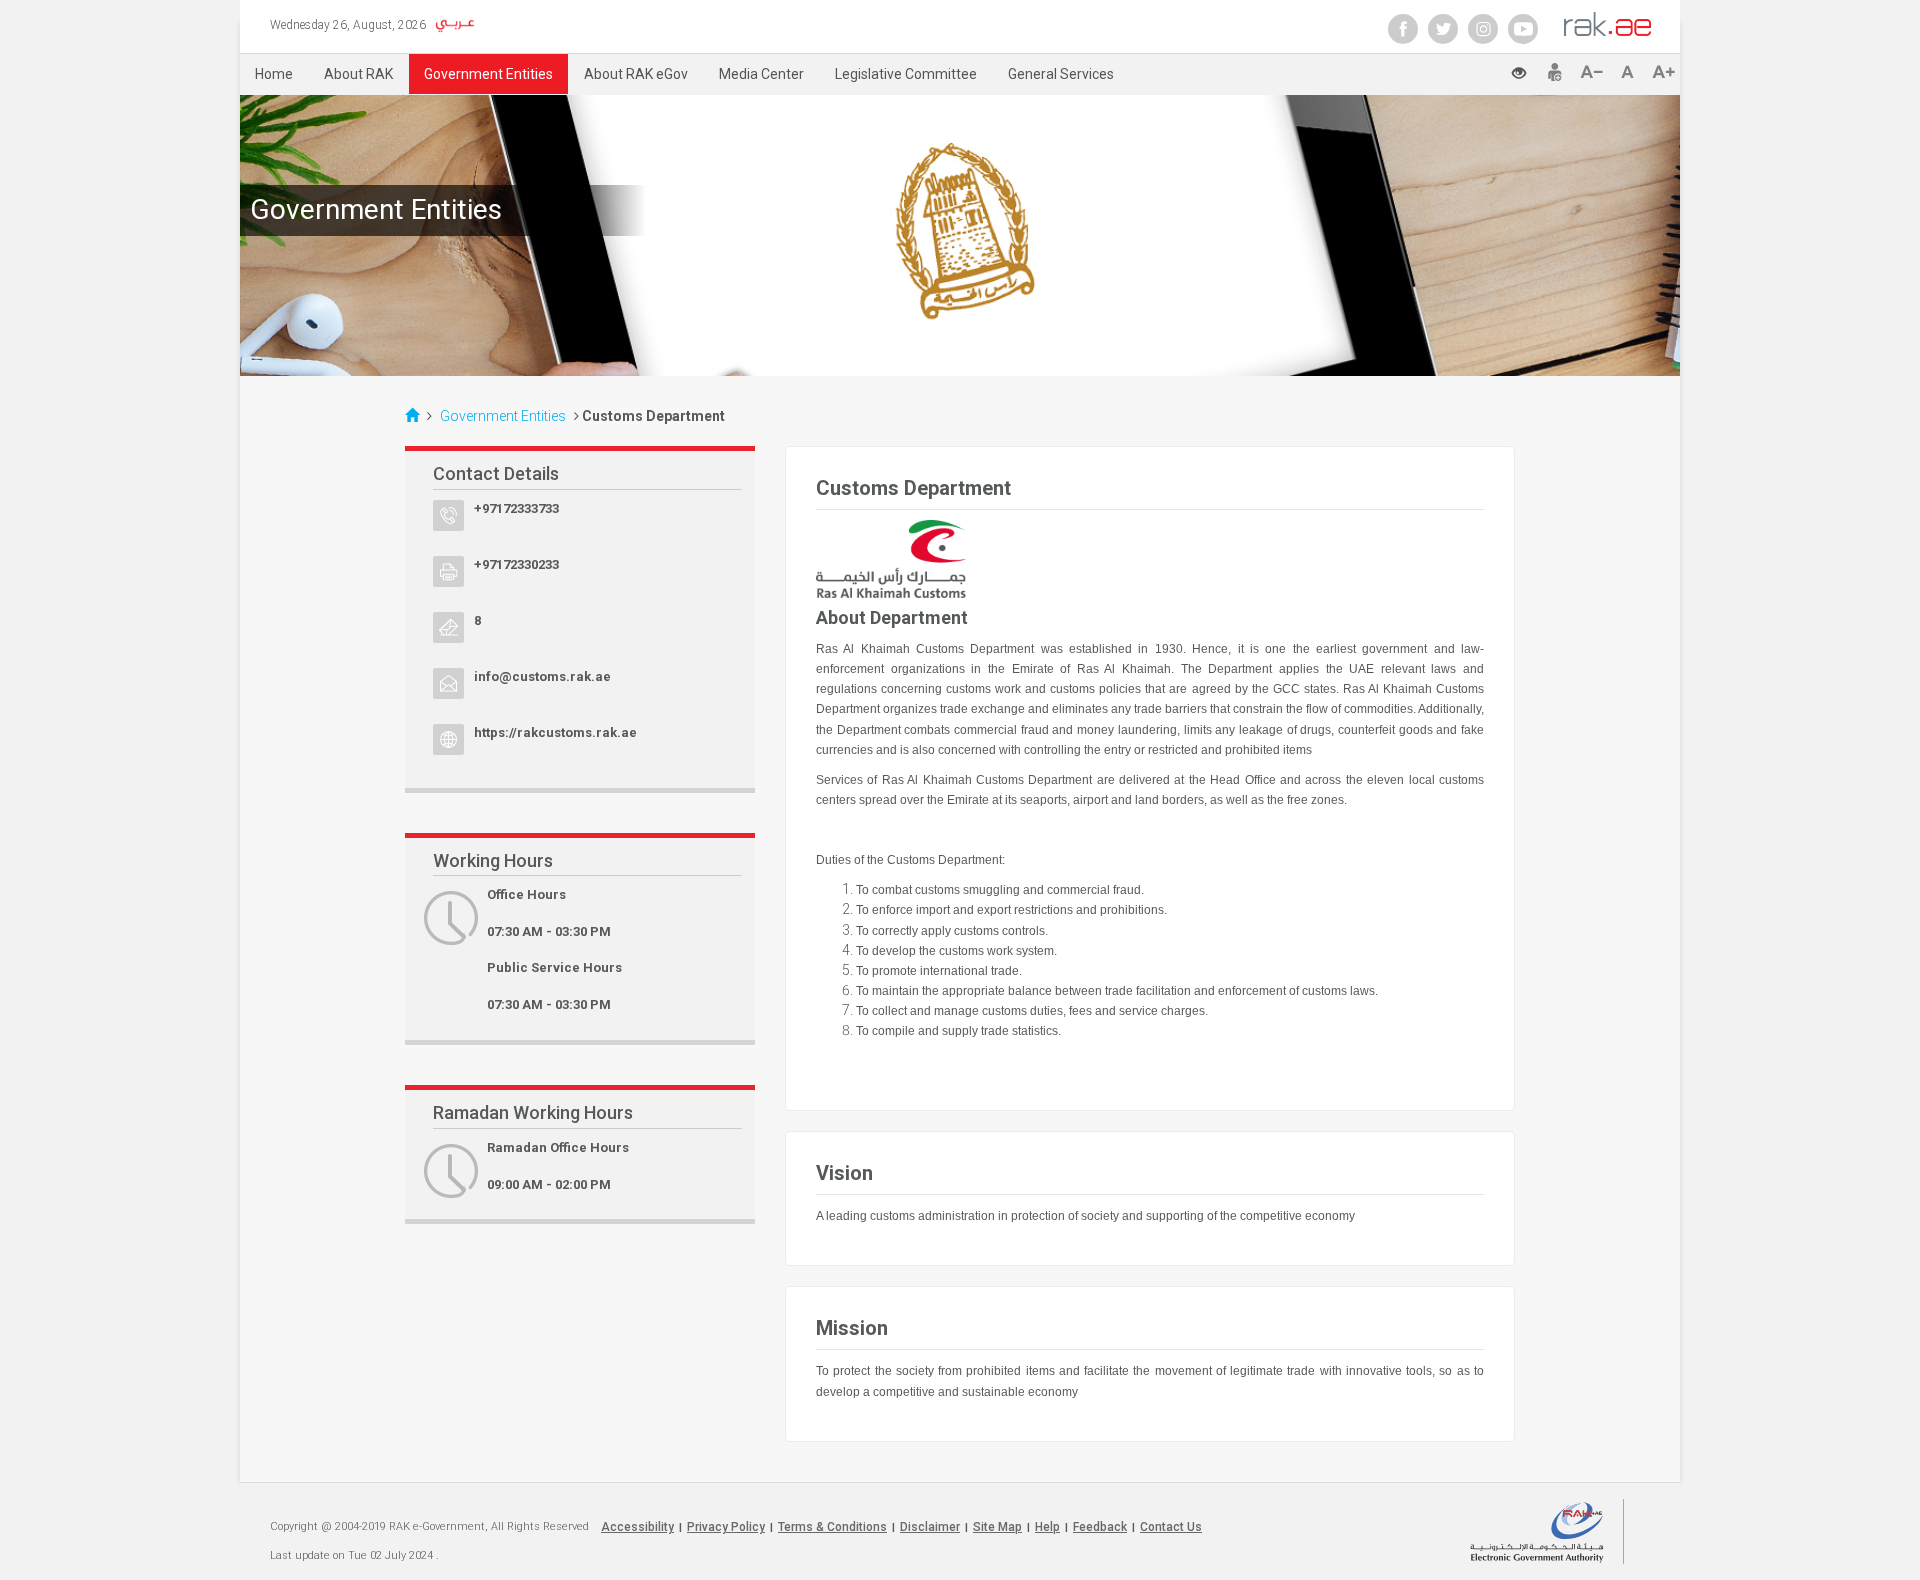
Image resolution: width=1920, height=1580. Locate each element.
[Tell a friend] (1555, 72)
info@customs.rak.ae (542, 676)
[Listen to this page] (1480, 70)
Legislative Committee (906, 74)
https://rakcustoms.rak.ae (555, 732)
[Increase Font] (1663, 72)
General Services (1061, 74)
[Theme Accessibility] (1527, 67)
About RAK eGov (636, 74)
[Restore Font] (1631, 72)
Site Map (997, 1527)
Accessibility (637, 1527)
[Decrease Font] (1595, 72)
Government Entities (488, 74)
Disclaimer (930, 1527)
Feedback (1100, 1527)
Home (274, 74)
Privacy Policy (726, 1527)
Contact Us (1171, 1527)
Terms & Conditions (832, 1527)
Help (1047, 1527)
